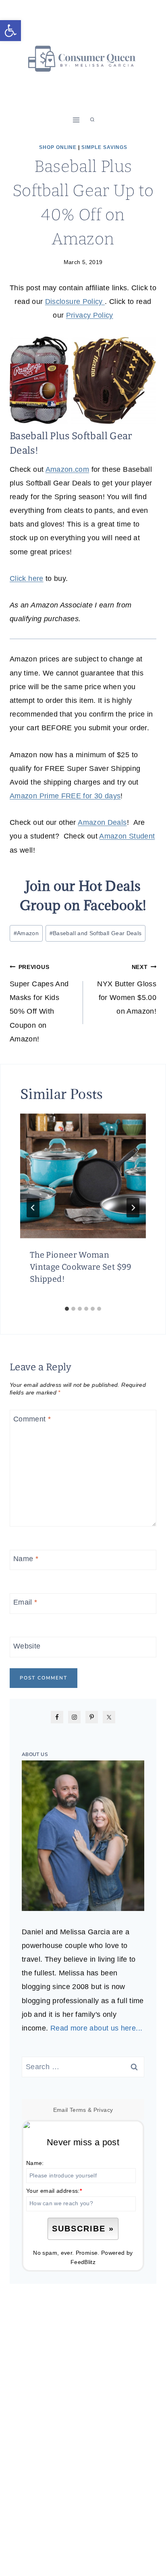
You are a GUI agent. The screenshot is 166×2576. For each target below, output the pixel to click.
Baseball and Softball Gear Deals (96, 933)
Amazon (26, 933)
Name (26, 1559)
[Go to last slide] (33, 1208)
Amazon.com (67, 469)
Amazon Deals (102, 822)
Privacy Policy (90, 315)
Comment (32, 1419)
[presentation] (83, 1176)
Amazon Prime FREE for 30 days (65, 796)
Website (27, 1646)
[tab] (67, 1309)
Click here (27, 578)
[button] (10, 31)
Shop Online (58, 147)
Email (25, 1603)
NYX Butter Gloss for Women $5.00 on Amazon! (127, 990)
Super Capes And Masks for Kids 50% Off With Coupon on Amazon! (39, 1003)
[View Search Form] (92, 120)
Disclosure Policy (75, 302)
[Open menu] (76, 120)
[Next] (133, 1208)
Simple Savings (104, 147)
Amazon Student (127, 836)
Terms (78, 2110)
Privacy (103, 2110)
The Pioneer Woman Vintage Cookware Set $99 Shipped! (81, 1267)
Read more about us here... (96, 2028)
